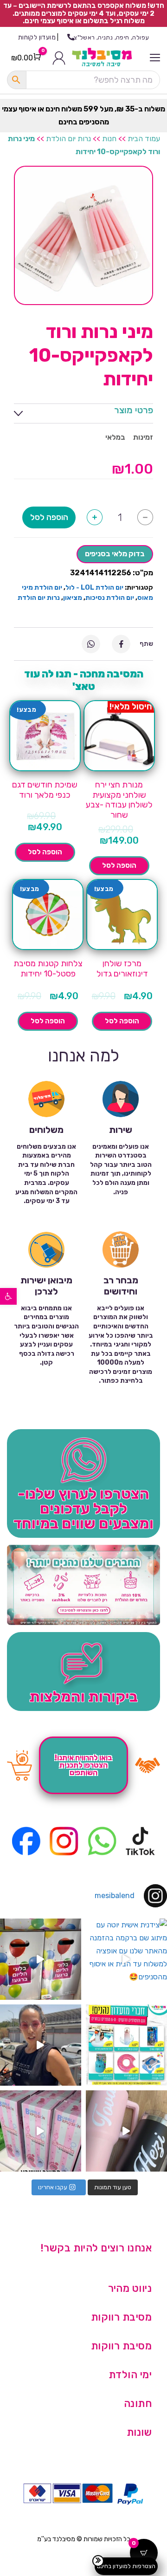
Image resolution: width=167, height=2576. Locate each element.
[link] (8, 1296)
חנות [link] (109, 139)
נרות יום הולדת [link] (68, 139)
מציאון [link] (73, 598)
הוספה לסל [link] (119, 865)
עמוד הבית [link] (144, 139)
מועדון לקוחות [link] (37, 37)
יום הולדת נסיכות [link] (110, 598)
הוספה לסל (49, 517)
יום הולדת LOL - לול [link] (94, 588)
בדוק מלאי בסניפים (115, 554)
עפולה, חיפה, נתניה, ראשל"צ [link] (111, 37)
